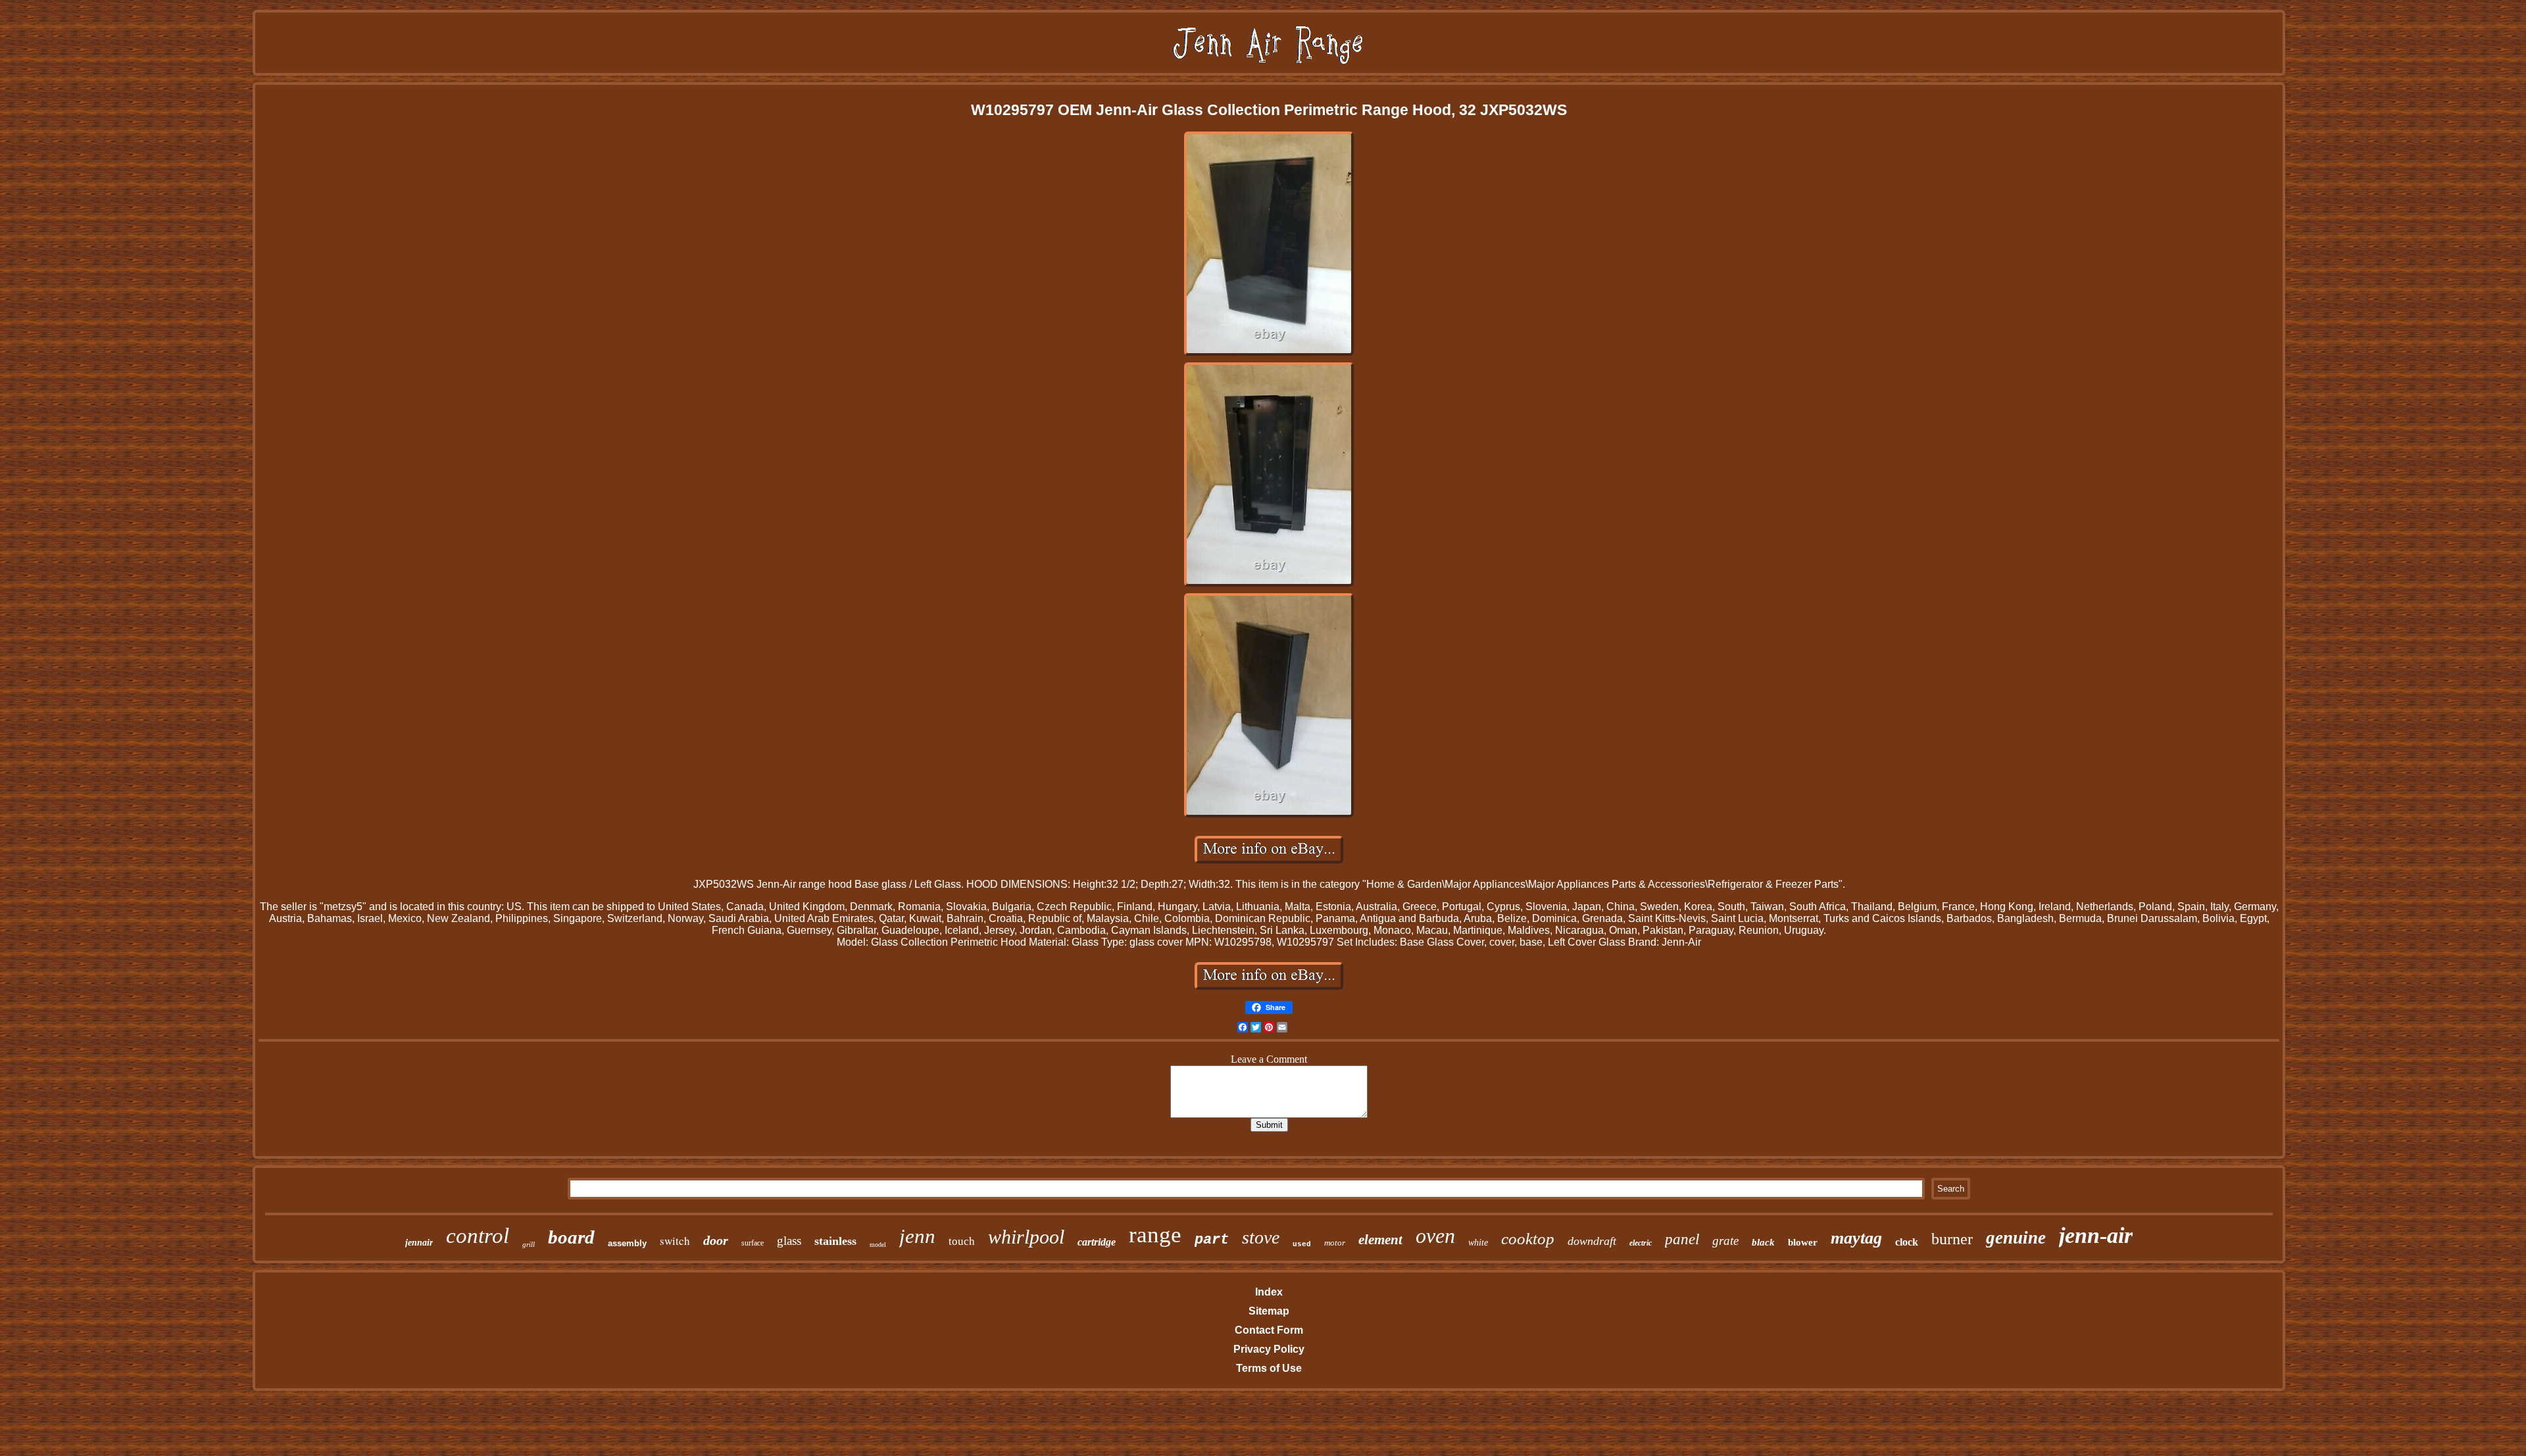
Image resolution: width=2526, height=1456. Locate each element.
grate (1725, 1241)
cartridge (1097, 1242)
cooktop (1528, 1239)
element (1380, 1240)
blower (1803, 1242)
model (878, 1245)
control (478, 1236)
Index (1269, 1292)
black (1763, 1242)
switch (675, 1241)
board (571, 1237)
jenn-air (2096, 1235)
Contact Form (1269, 1330)
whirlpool (1026, 1237)
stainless (835, 1241)
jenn (917, 1236)
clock (1907, 1242)
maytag (1856, 1238)
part (1212, 1240)
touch (962, 1241)
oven (1435, 1236)
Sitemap (1269, 1311)
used (1302, 1244)
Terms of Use (1269, 1368)
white (1478, 1243)
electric (1641, 1243)
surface (753, 1243)
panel (1682, 1239)
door (716, 1240)
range (1155, 1235)
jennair (419, 1243)
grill (529, 1244)
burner (1952, 1239)
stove (1261, 1237)
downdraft (1592, 1241)
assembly (627, 1243)
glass (789, 1241)
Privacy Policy (1269, 1349)
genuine (2016, 1238)
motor (1335, 1243)
